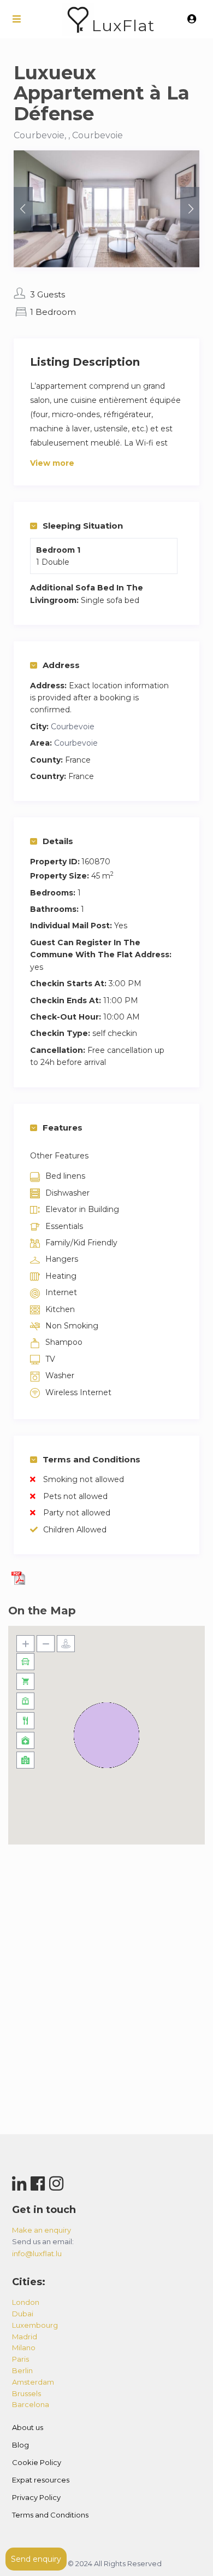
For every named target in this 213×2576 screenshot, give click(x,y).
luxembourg (35, 2325)
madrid (25, 2337)
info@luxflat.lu (37, 2253)
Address (61, 665)
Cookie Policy (37, 2462)
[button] (106, 1735)
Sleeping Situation (83, 526)
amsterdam (33, 2382)
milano (24, 2347)
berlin (22, 2370)
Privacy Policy (36, 2497)
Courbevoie (73, 727)
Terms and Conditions (91, 1459)
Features (63, 1128)
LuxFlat (123, 25)
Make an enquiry (42, 2230)
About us (28, 2427)
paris (20, 2359)
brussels (26, 2393)
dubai (23, 2314)
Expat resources (41, 2480)
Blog (20, 2445)
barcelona (31, 2404)
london (26, 2302)
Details (58, 841)
